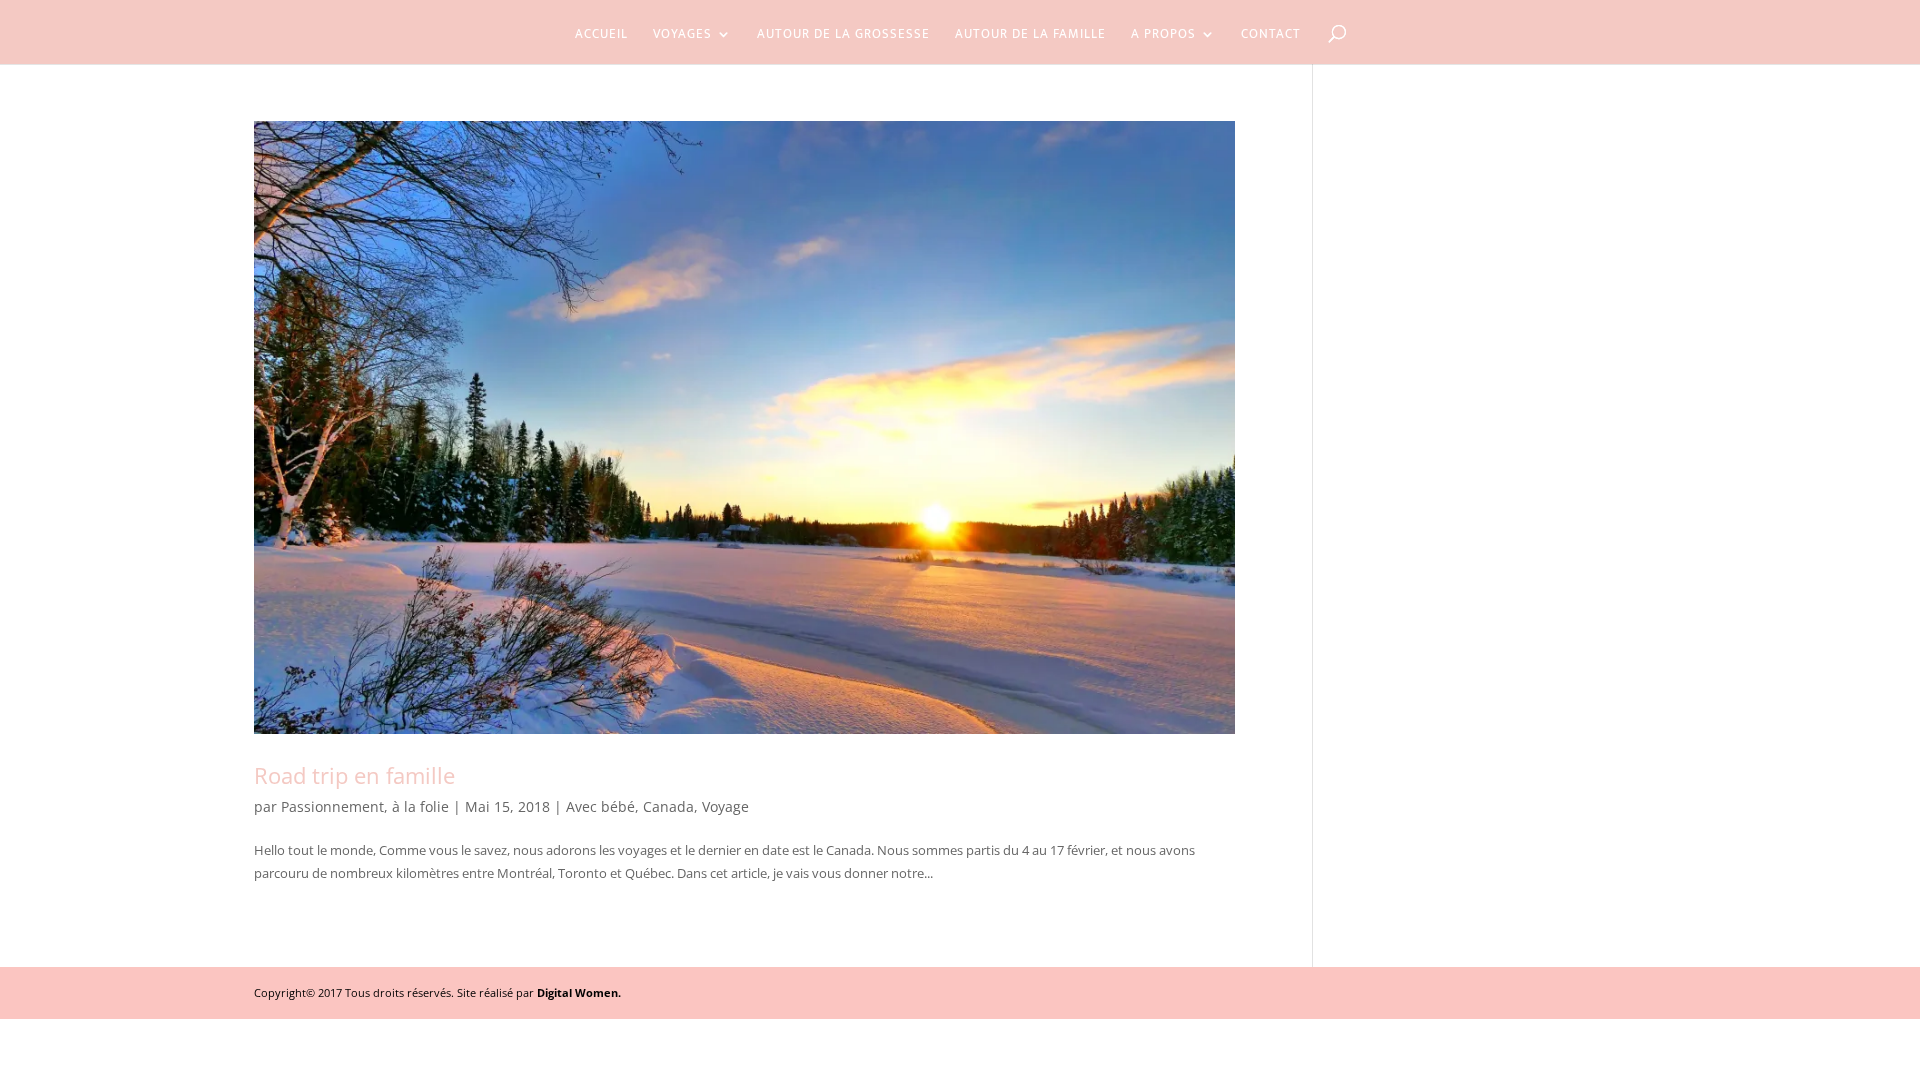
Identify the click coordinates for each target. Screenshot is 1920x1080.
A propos (1163, 36)
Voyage (725, 806)
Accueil (601, 36)
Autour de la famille (1030, 36)
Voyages (682, 36)
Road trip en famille (354, 775)
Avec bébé (600, 806)
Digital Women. (579, 992)
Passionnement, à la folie (365, 806)
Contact (1271, 36)
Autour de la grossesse (843, 36)
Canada (668, 806)
